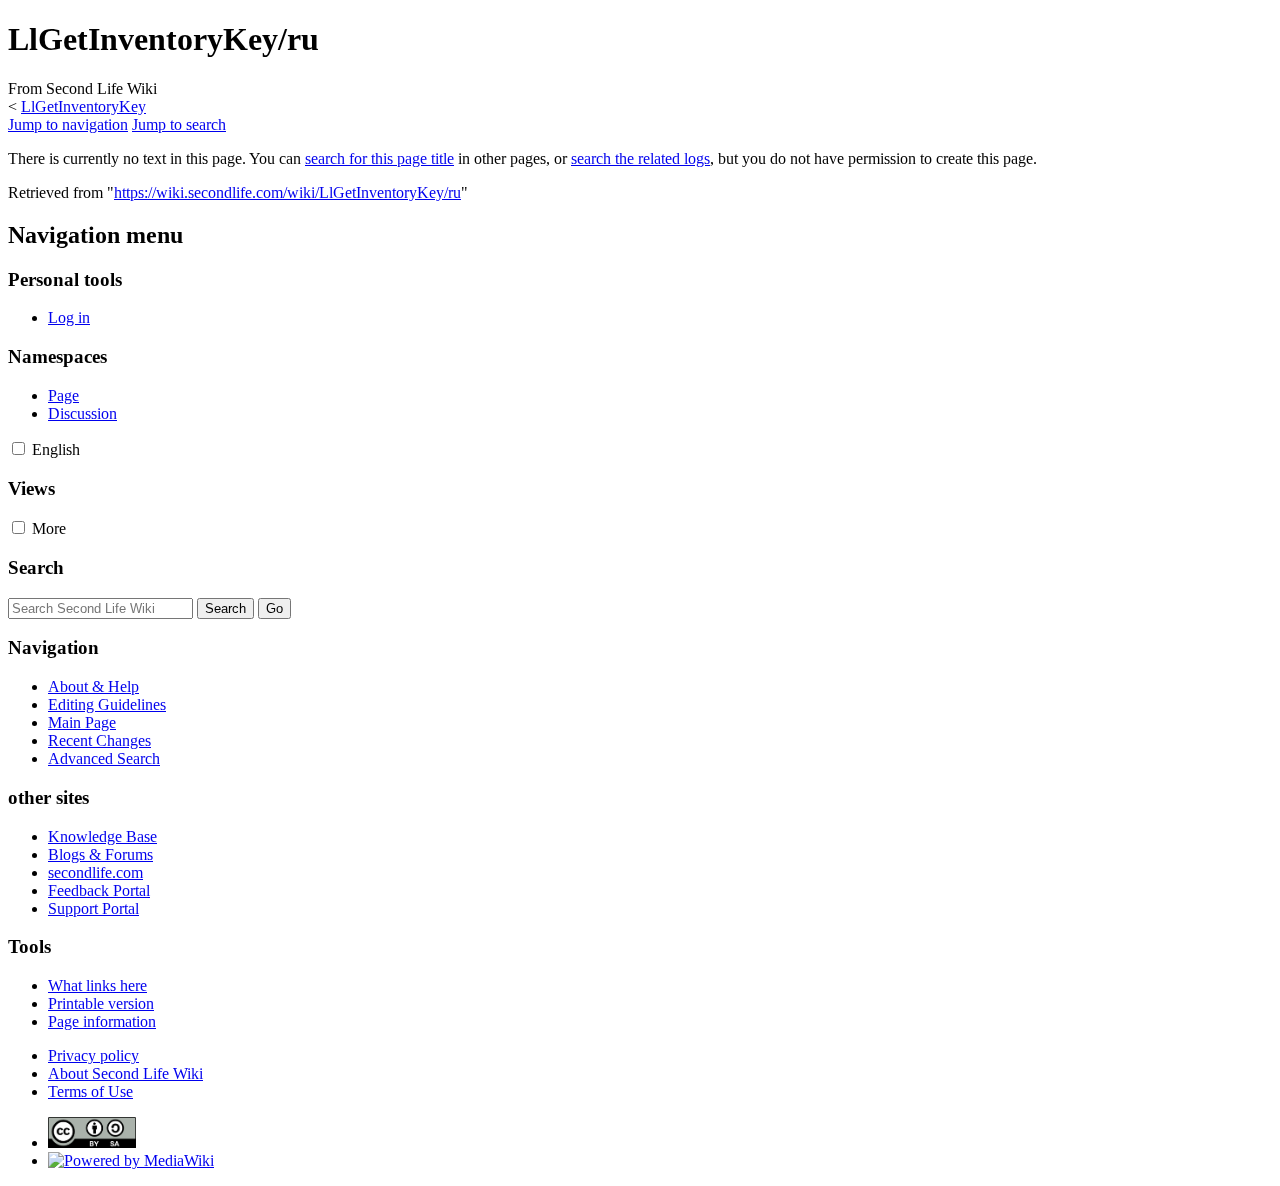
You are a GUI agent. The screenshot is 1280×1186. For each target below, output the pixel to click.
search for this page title (379, 158)
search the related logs (640, 158)
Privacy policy (93, 1055)
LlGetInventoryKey (83, 106)
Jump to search (179, 124)
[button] (18, 448)
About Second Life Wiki (125, 1073)
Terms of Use (90, 1091)
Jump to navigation (68, 124)
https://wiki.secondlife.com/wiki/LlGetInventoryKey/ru (287, 192)
